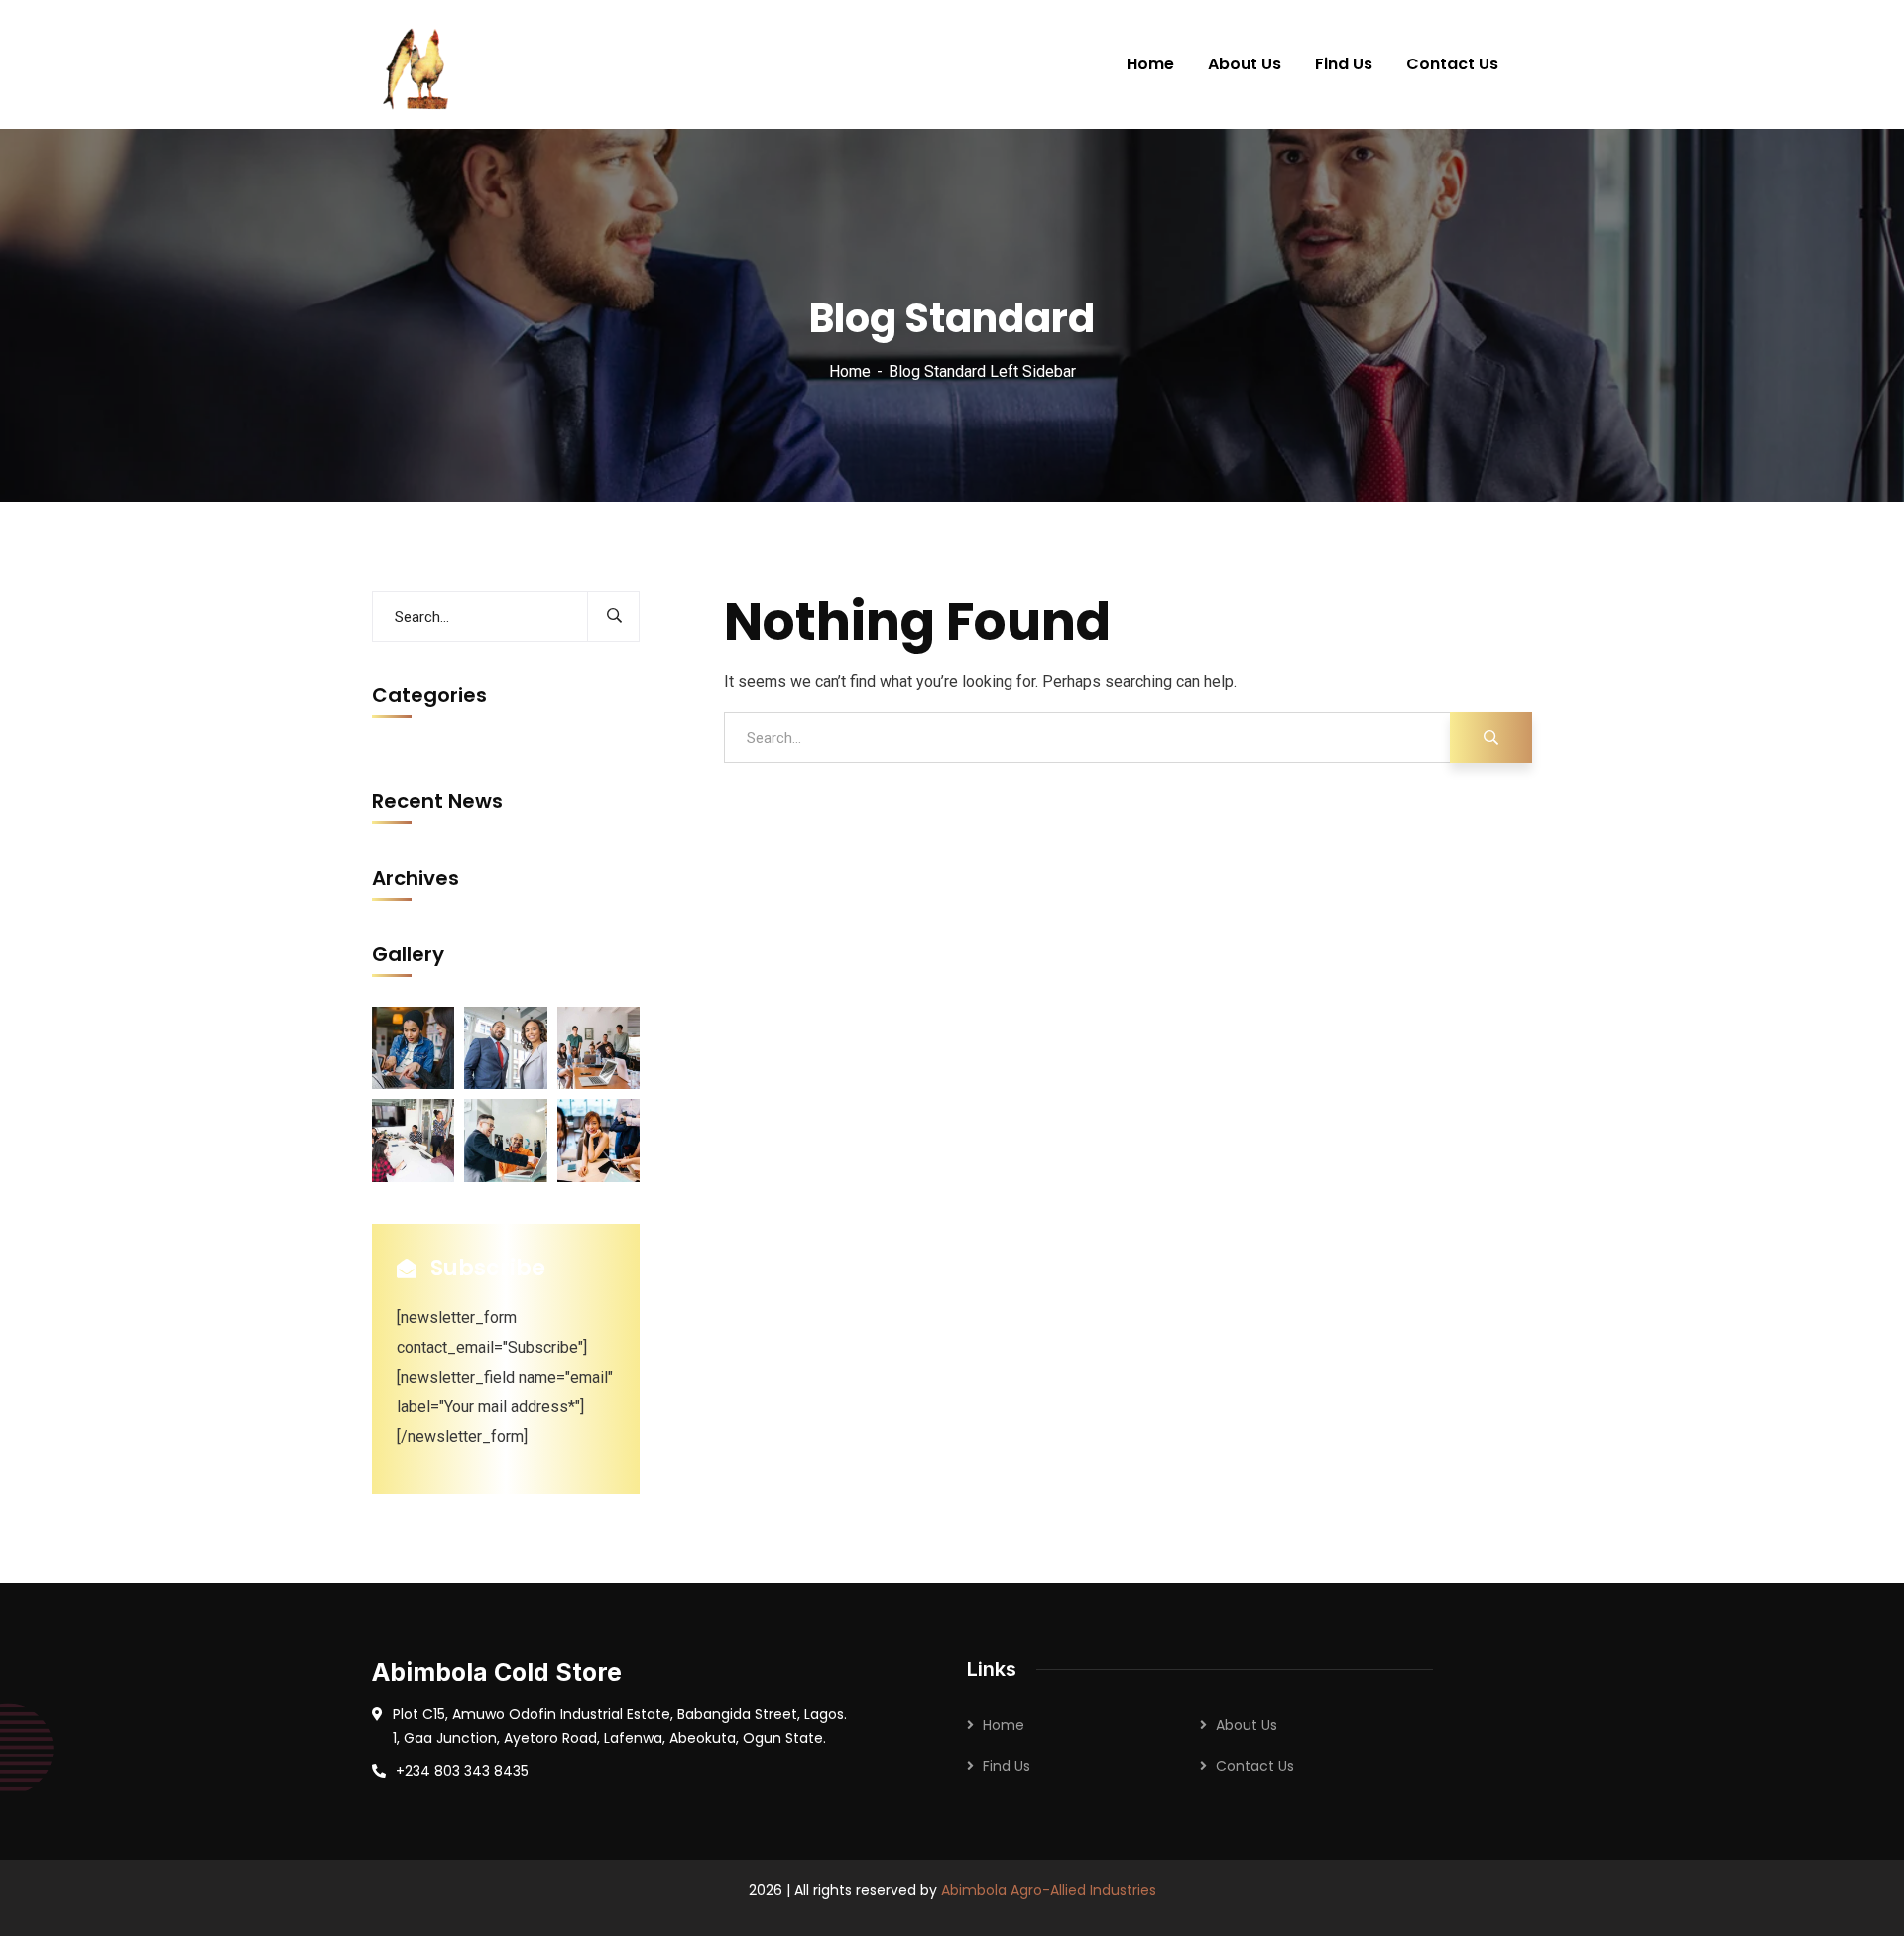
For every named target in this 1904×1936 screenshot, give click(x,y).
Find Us (1007, 1766)
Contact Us (1255, 1766)
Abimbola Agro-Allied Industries (1049, 1890)
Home (850, 371)
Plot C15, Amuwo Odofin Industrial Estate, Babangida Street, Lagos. (620, 1714)
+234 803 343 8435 (462, 1771)
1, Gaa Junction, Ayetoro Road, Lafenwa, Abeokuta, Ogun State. (609, 1738)
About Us (1247, 1725)
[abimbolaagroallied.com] (418, 64)
